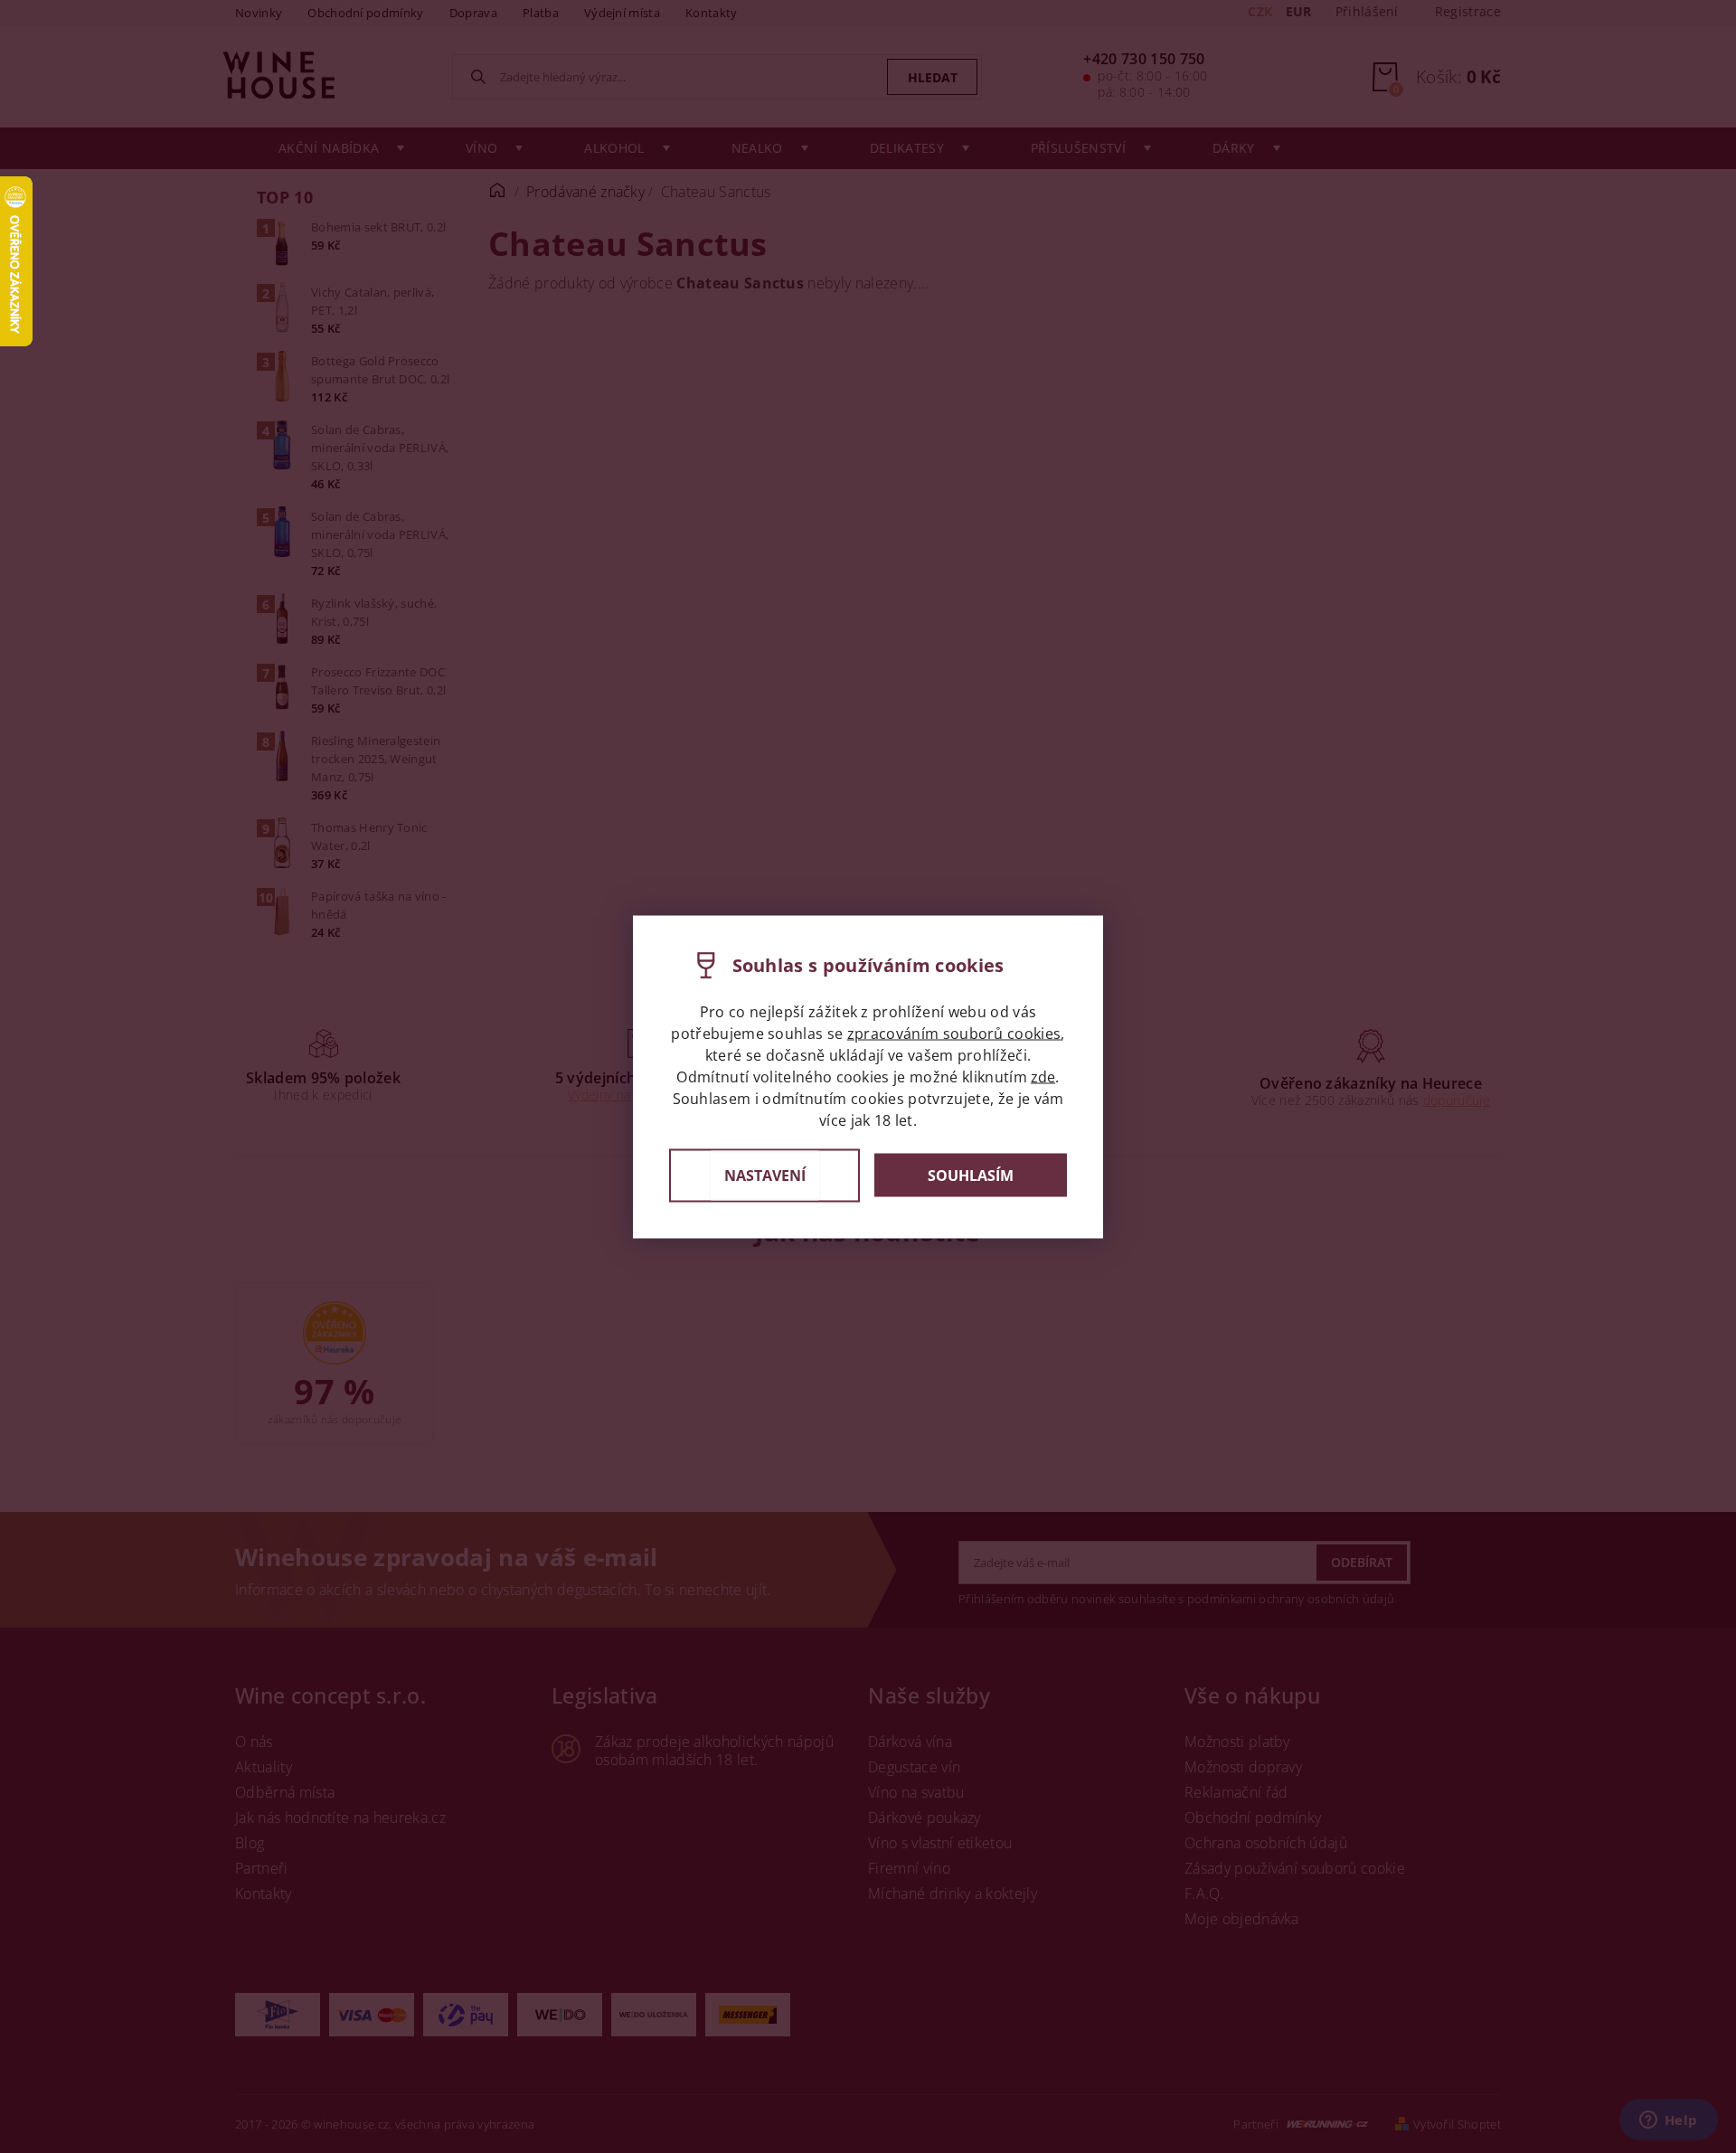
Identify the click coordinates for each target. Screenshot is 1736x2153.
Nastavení (765, 1175)
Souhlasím (971, 1176)
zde (1043, 1076)
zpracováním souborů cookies (954, 1033)
